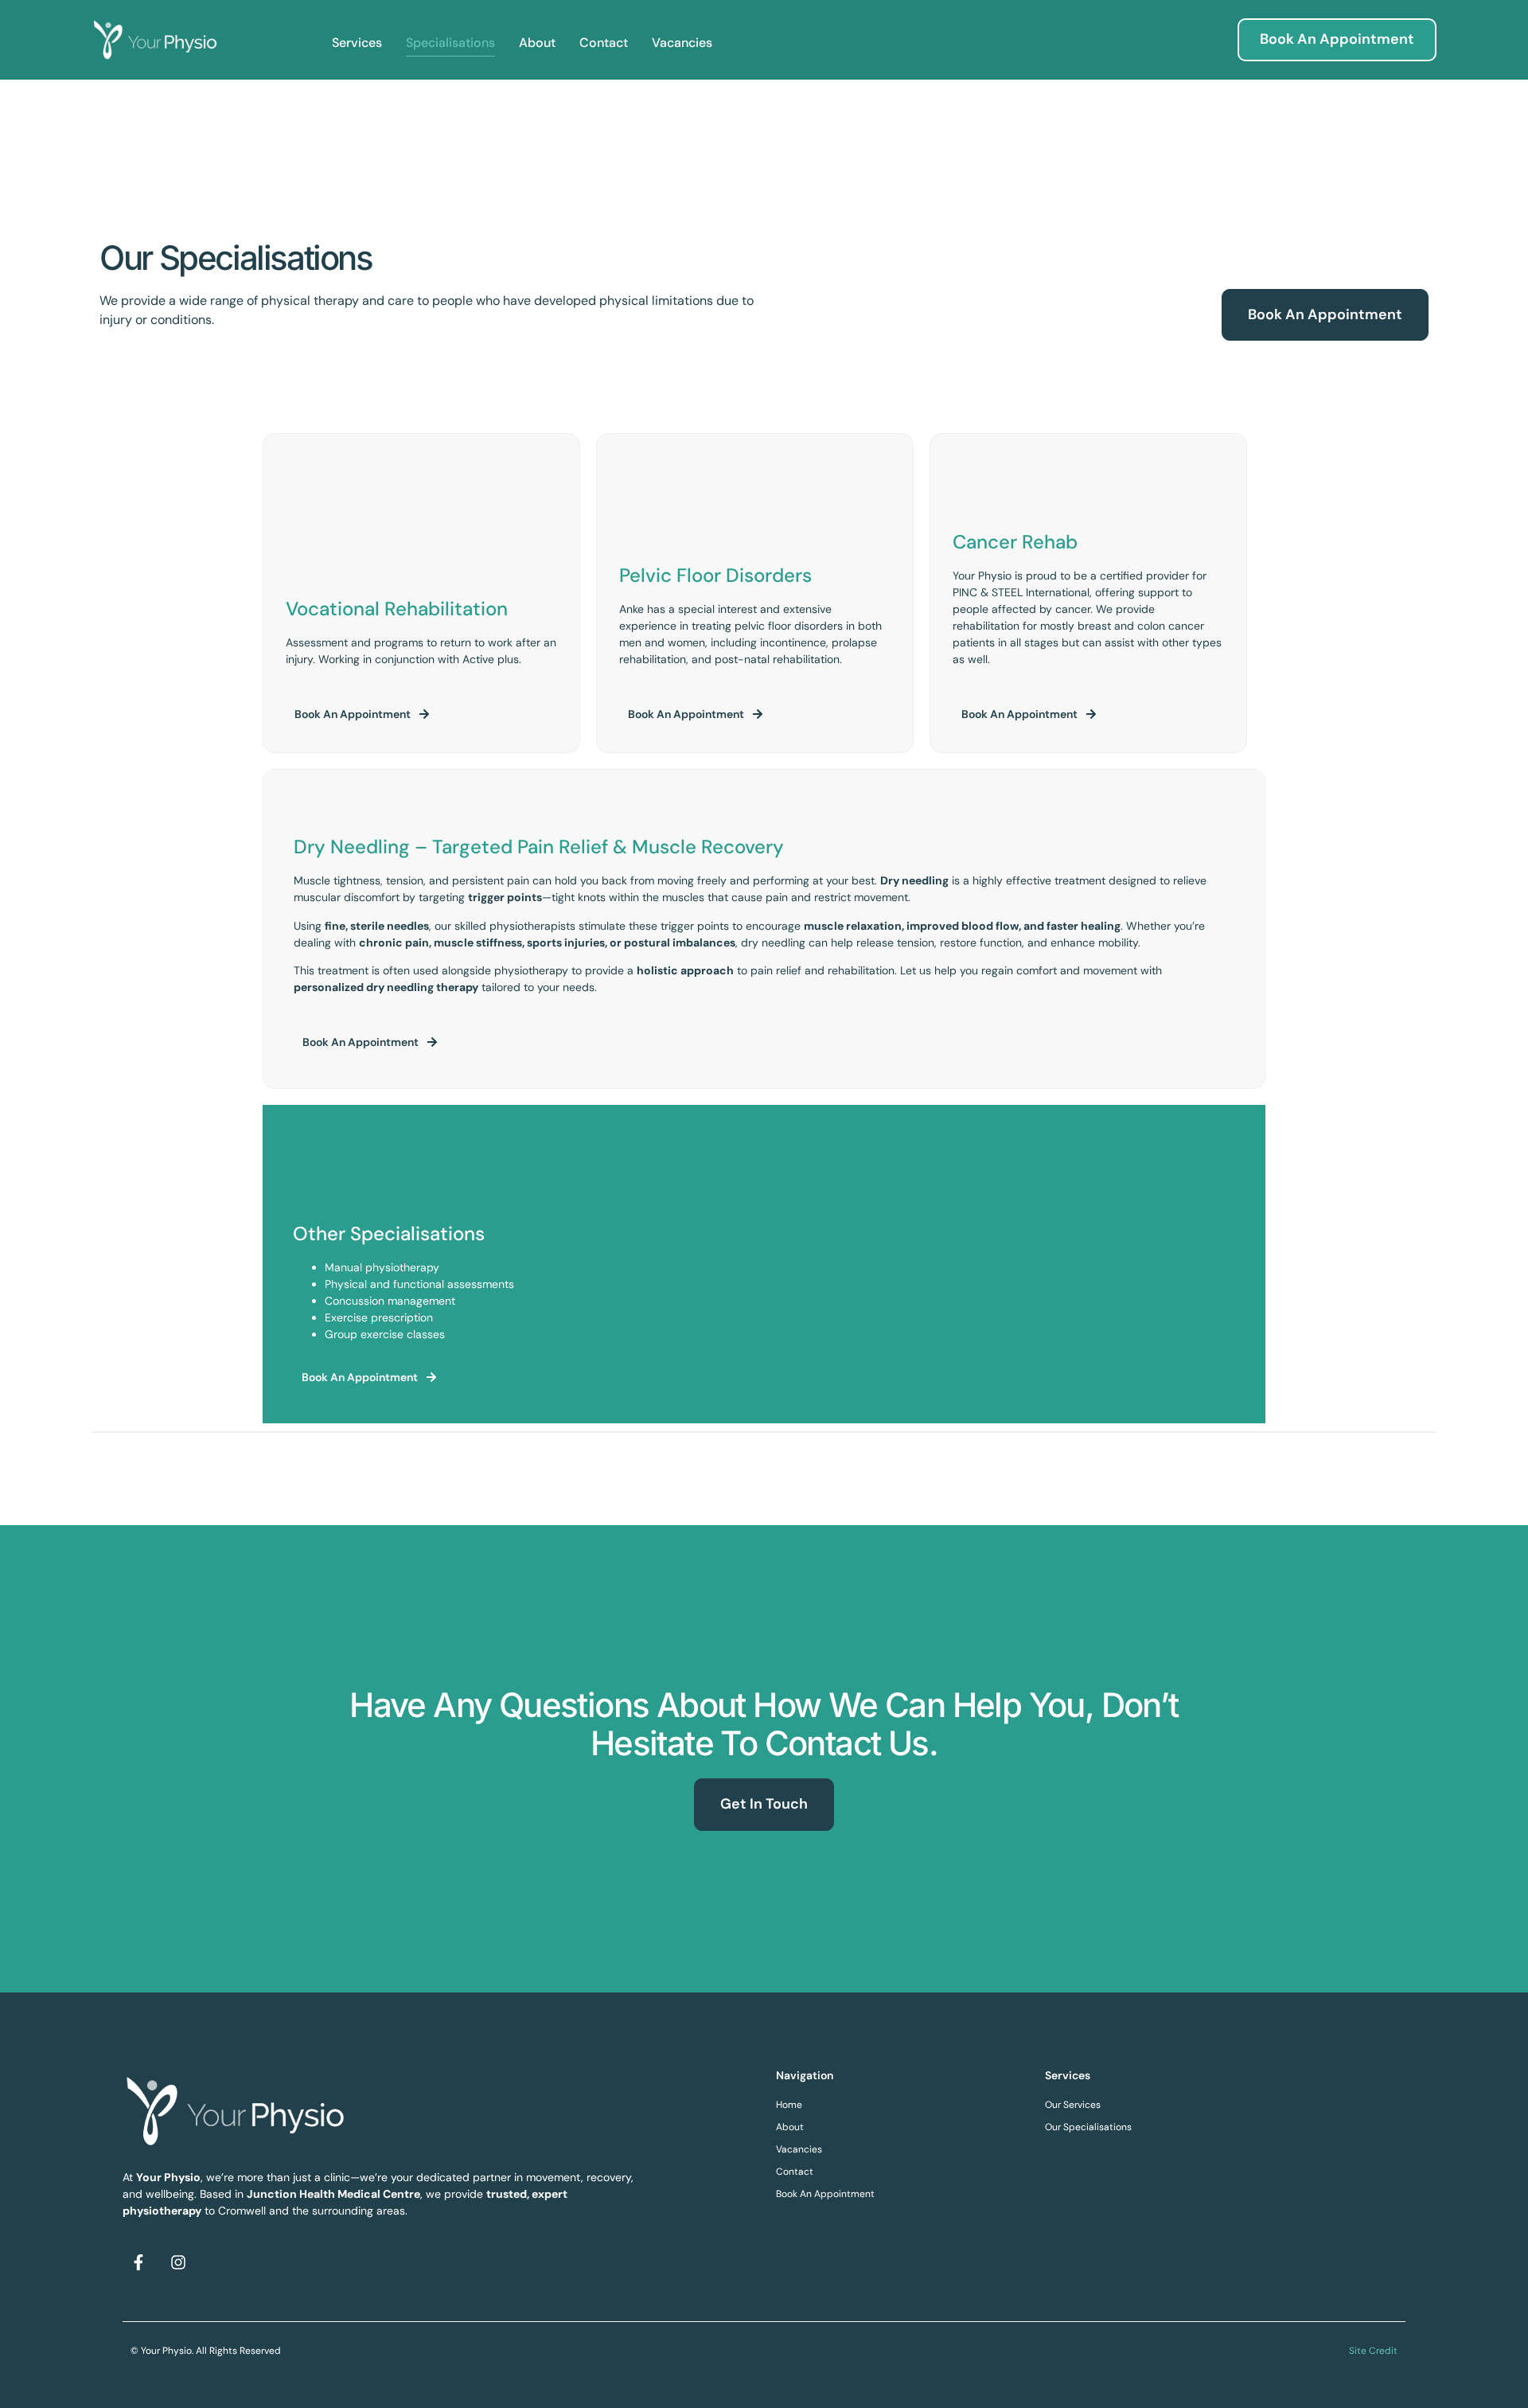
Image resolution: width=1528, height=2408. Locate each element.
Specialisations (450, 43)
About (537, 43)
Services (357, 43)
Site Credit (1373, 2351)
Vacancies (682, 43)
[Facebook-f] (138, 2262)
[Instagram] (178, 2262)
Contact (604, 43)
